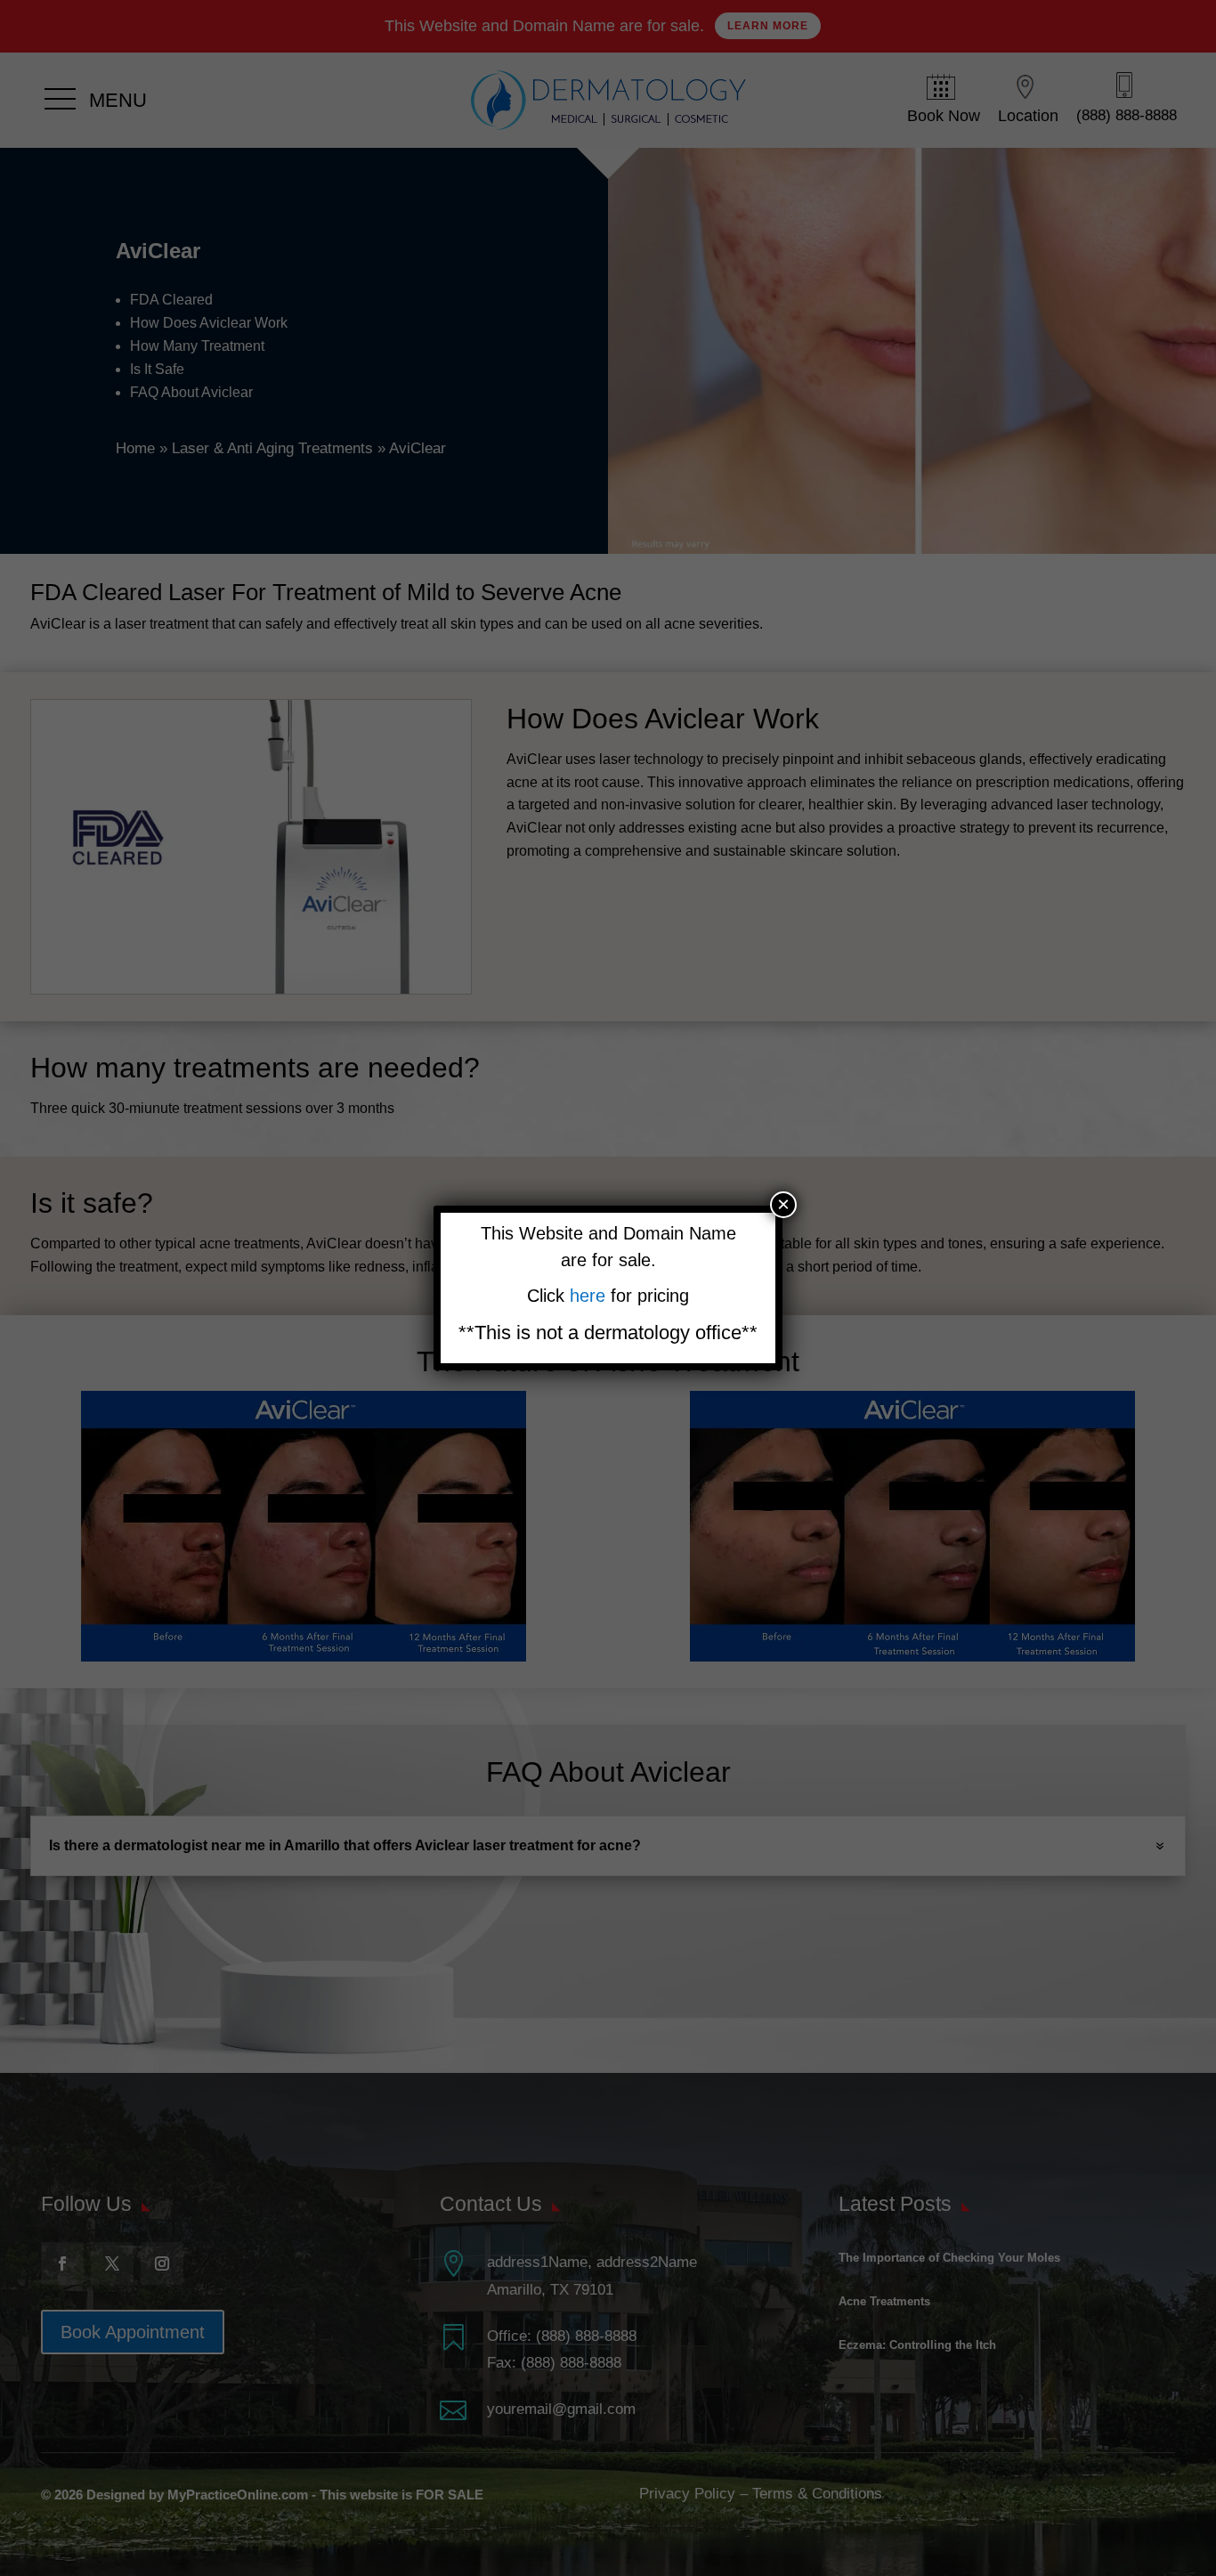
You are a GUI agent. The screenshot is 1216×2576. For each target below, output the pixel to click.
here (590, 1296)
